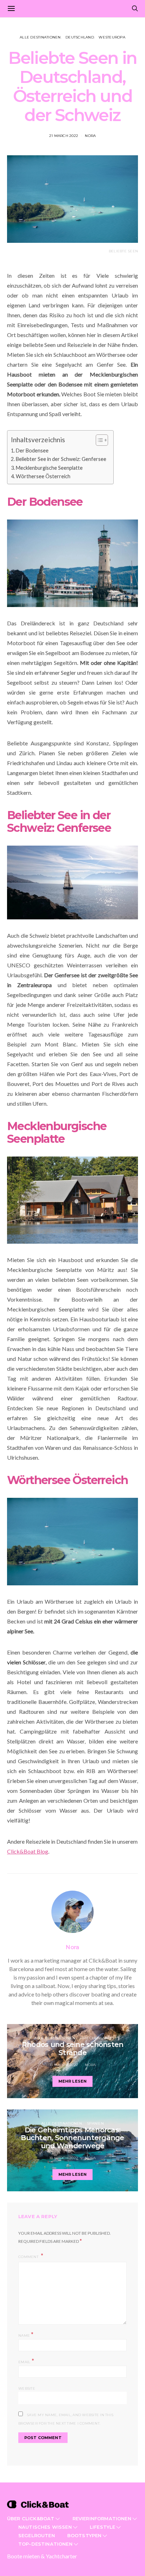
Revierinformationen (102, 2518)
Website (27, 2388)
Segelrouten (37, 2535)
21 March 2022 (64, 136)
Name (26, 2335)
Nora (90, 136)
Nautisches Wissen (45, 2527)
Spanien (95, 2123)
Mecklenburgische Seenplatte (50, 468)
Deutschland (80, 37)
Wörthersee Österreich (44, 476)
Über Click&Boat (31, 2518)
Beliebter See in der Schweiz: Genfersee (61, 459)
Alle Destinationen (40, 37)
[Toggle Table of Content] (98, 440)
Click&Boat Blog (28, 1851)
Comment (29, 2257)
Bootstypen (84, 2535)
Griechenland (96, 2038)
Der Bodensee (32, 451)
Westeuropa (112, 37)
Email (26, 2361)
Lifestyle (102, 2527)
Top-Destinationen (45, 2544)
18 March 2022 (64, 2065)
